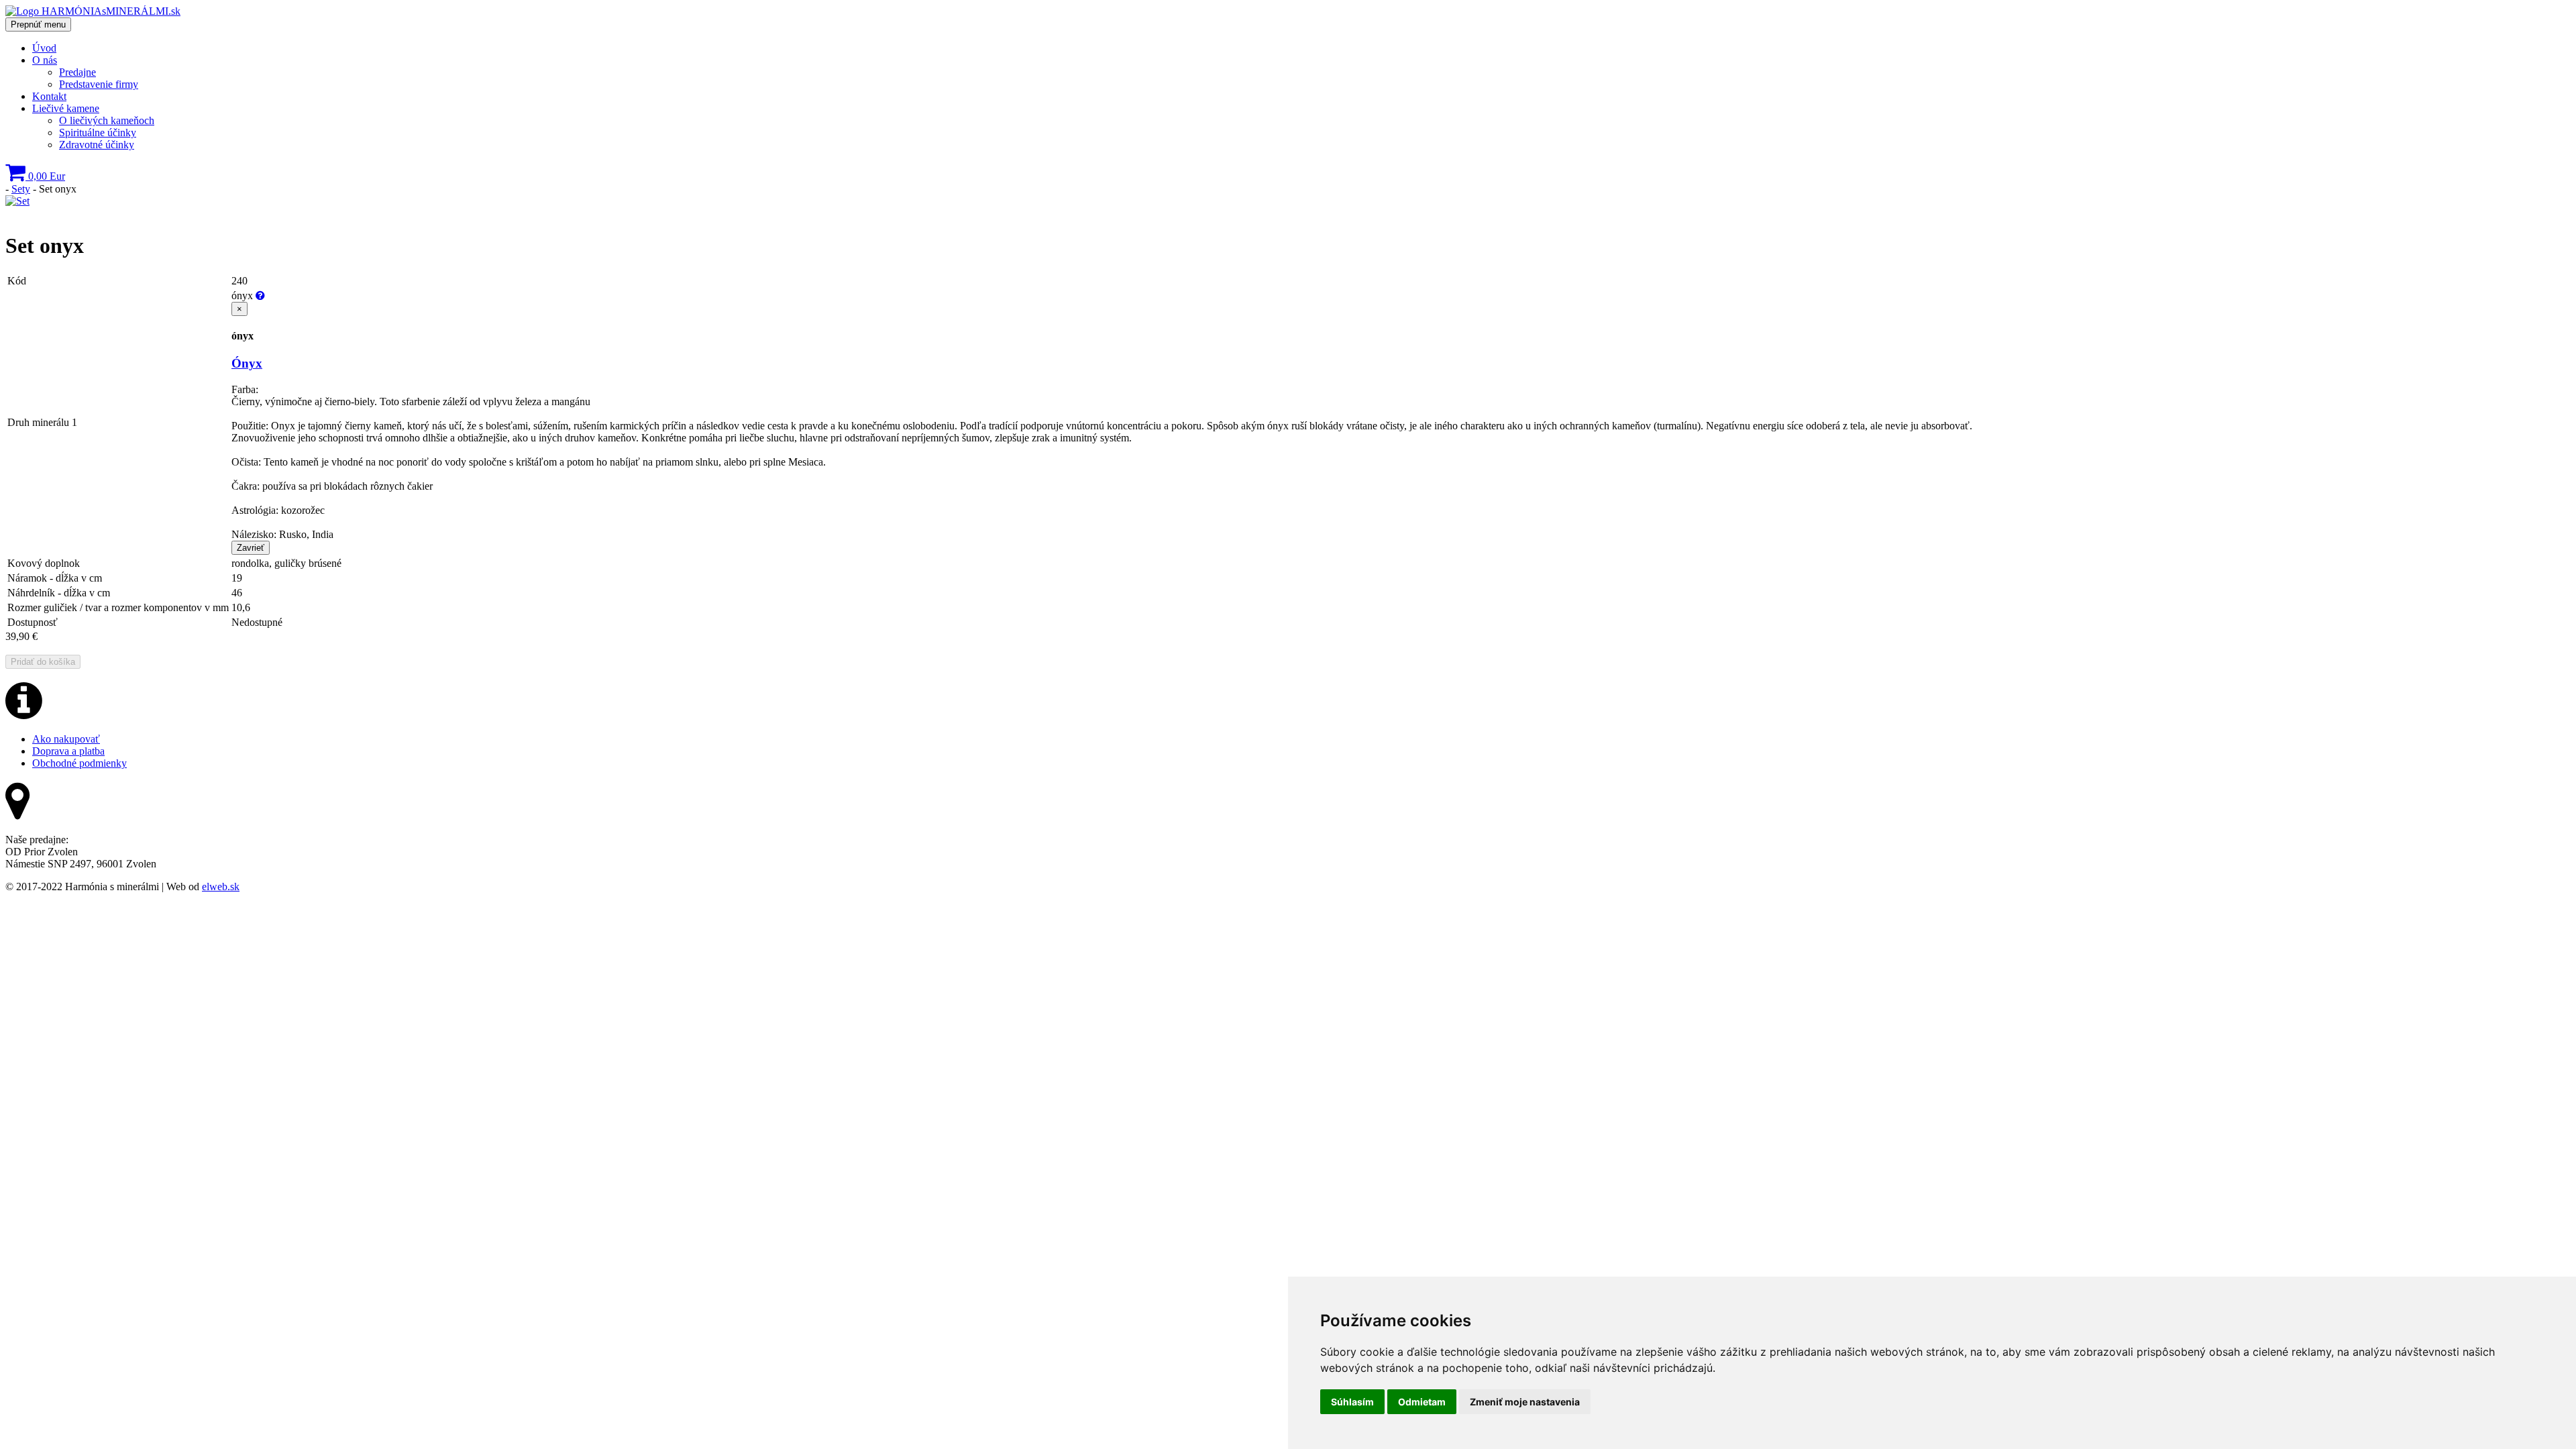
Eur (47, 176)
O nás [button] (45, 60)
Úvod (44, 48)
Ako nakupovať (66, 739)
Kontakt (49, 96)
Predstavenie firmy (99, 84)
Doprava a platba (68, 751)
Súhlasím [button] (1352, 1402)
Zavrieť (251, 548)
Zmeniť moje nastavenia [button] (1525, 1402)
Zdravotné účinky (97, 145)
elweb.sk (221, 887)
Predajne (77, 72)
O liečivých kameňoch (107, 120)
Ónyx (247, 363)
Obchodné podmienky (79, 763)
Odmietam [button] (1422, 1402)
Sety (21, 189)
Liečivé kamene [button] (66, 108)
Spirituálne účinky (98, 132)
